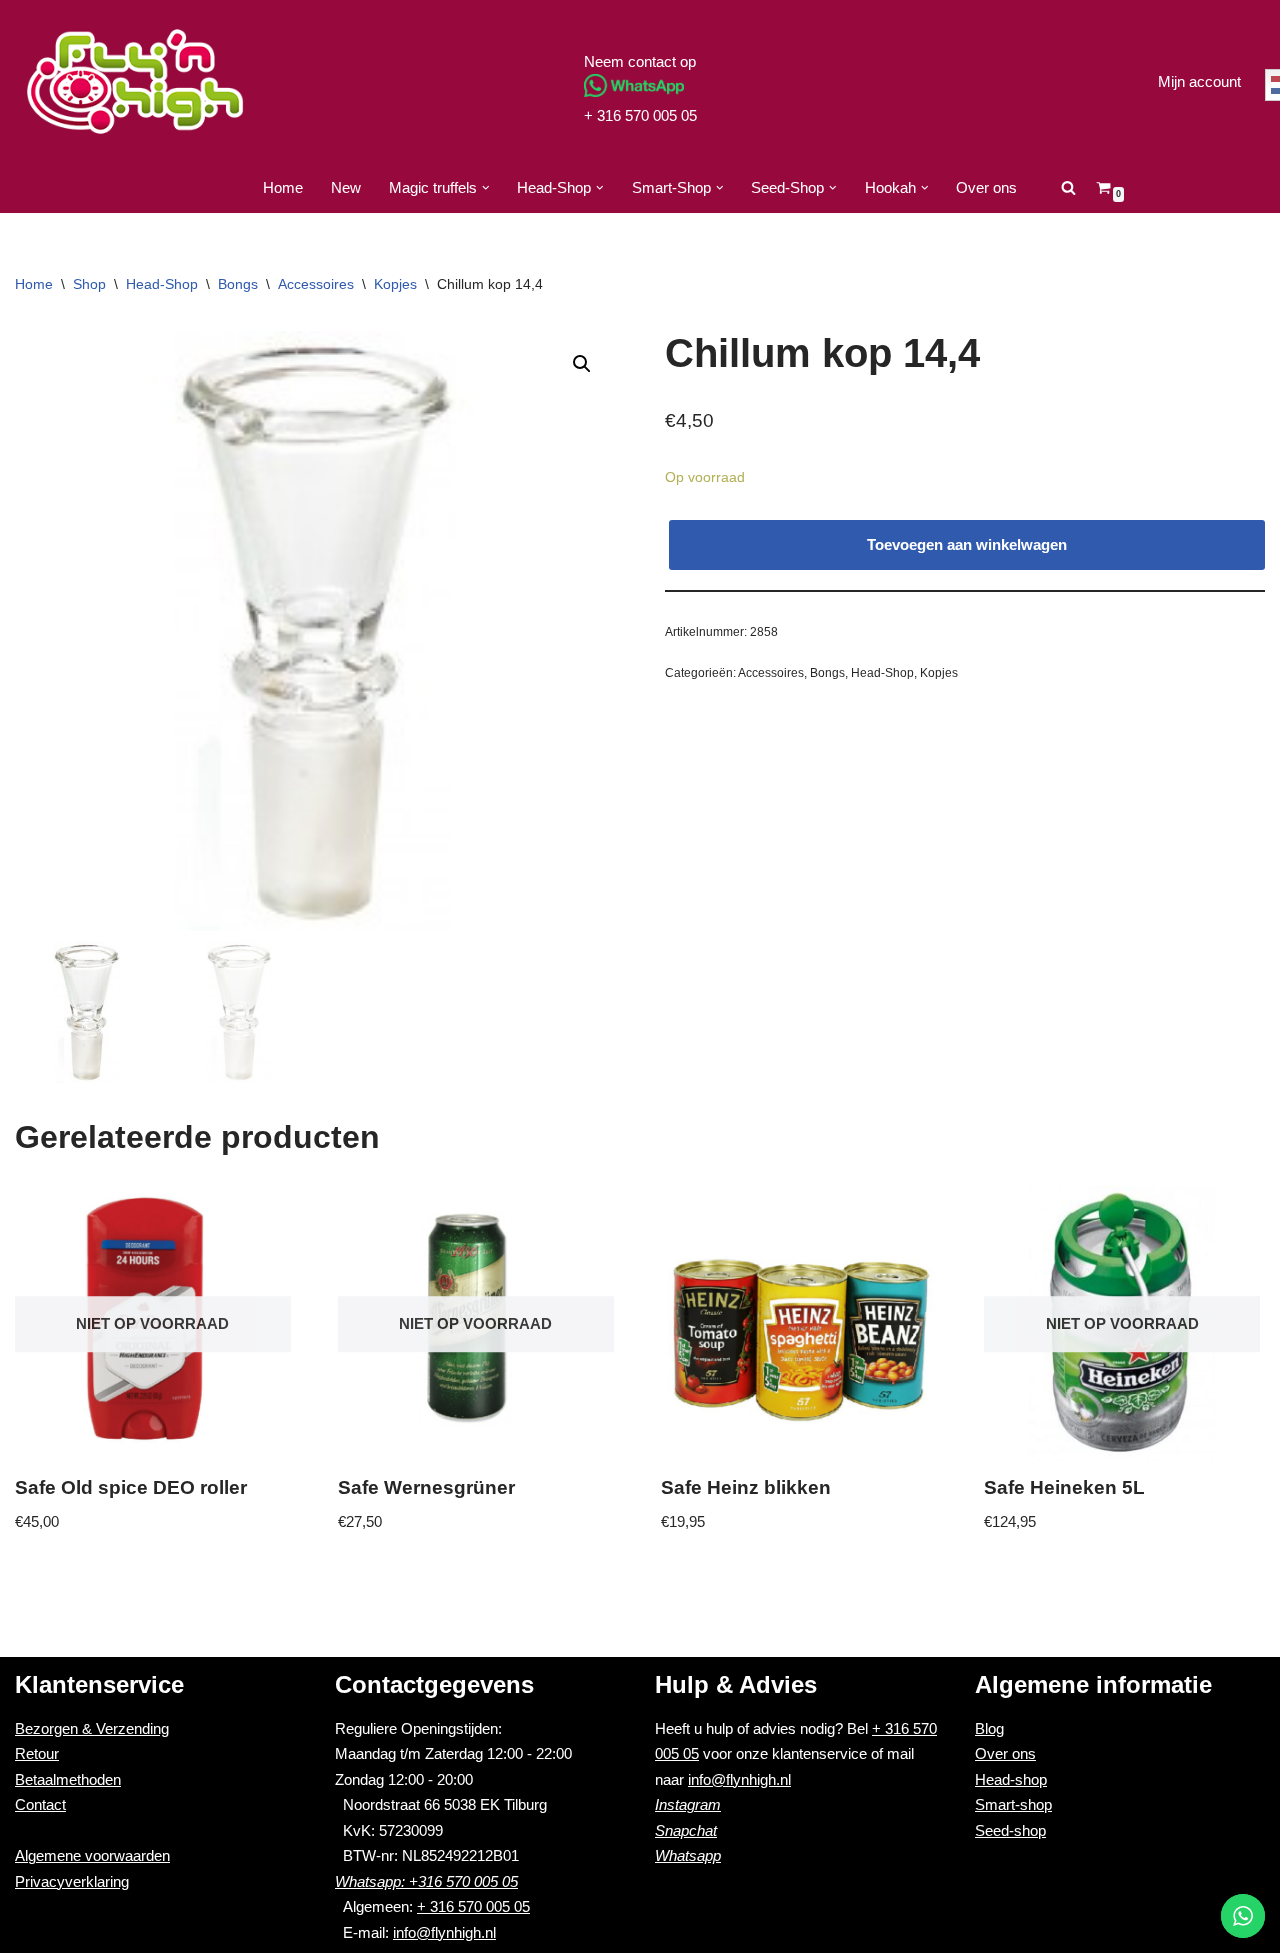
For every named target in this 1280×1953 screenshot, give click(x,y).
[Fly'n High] (135, 81)
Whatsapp (688, 1855)
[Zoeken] (1068, 187)
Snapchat (686, 1830)
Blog (989, 1728)
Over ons (986, 187)
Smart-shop (1013, 1804)
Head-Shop (162, 284)
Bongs (238, 284)
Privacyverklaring (72, 1881)
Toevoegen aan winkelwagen (967, 544)
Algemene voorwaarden (92, 1855)
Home (283, 187)
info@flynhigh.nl (444, 1932)
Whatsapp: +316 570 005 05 (426, 1881)
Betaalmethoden (68, 1779)
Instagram (688, 1804)
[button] (486, 188)
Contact (40, 1804)
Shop (89, 284)
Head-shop (1011, 1779)
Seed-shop (1010, 1830)
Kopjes (395, 284)
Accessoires (316, 284)
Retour (37, 1753)
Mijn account (1199, 81)
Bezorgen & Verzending (92, 1728)
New (346, 187)
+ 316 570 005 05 (640, 115)
